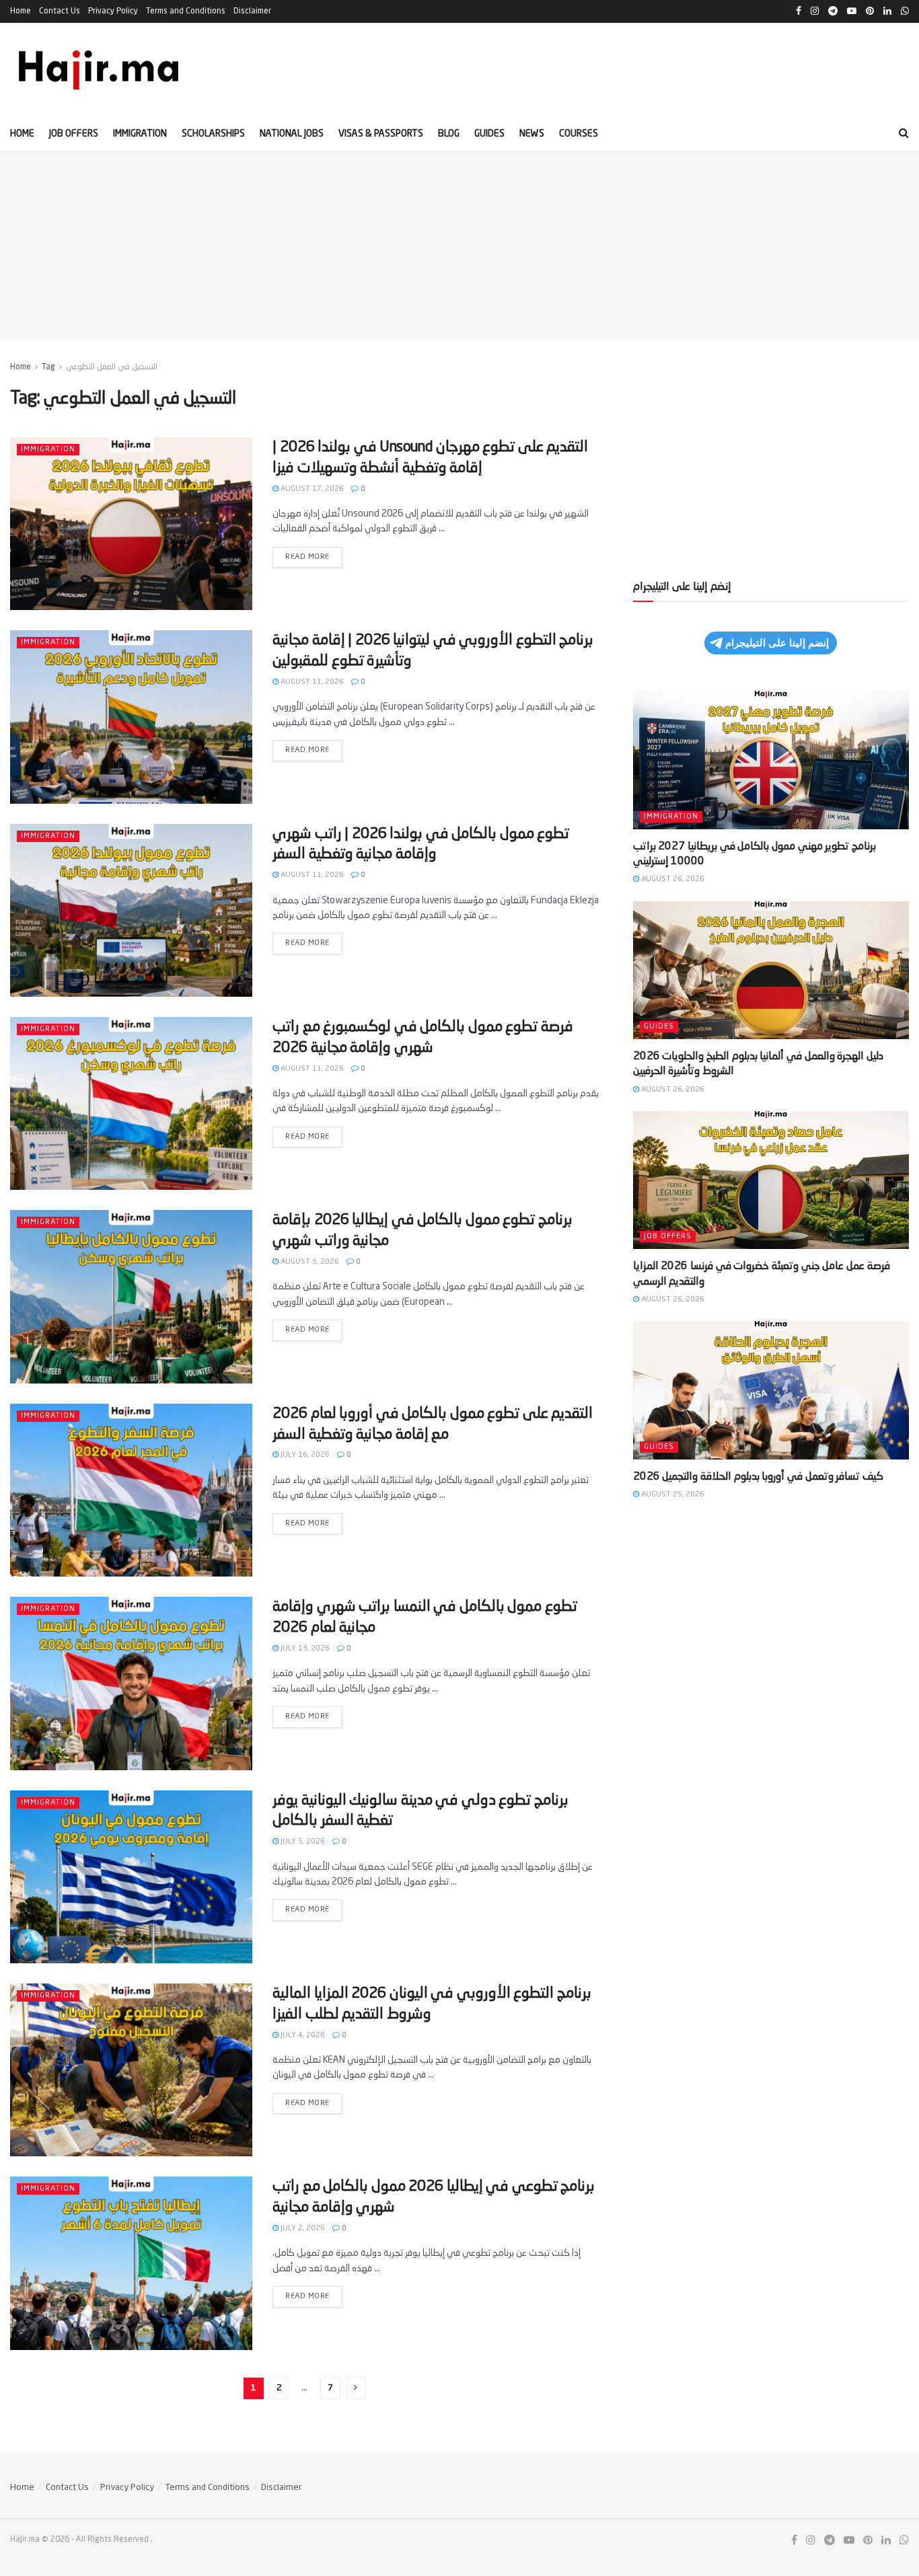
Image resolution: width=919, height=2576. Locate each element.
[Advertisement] (459, 245)
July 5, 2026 (302, 1842)
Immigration (140, 134)
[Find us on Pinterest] (868, 2541)
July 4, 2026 (302, 2036)
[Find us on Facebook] (794, 2541)
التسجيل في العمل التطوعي (112, 367)
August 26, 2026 (672, 879)
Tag (48, 367)
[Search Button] (904, 134)
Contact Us (60, 11)
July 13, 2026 (304, 1649)
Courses (579, 134)
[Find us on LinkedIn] (886, 2541)
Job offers (74, 134)
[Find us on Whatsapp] (904, 2541)
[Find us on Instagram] (811, 2541)
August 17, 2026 (311, 489)
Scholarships (213, 134)
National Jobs (292, 134)
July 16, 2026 (304, 1455)
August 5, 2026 (309, 1262)
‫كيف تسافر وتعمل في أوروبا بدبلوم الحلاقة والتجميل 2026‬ (758, 1477)
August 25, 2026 (672, 1495)
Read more (314, 554)
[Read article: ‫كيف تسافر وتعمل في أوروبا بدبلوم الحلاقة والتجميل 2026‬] (771, 1390)
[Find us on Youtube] (849, 2541)
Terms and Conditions (186, 11)
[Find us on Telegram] (830, 2541)
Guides (489, 134)
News (532, 134)
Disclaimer (252, 11)
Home (21, 11)
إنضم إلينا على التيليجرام (777, 643)
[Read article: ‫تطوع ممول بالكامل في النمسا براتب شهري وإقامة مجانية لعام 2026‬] (131, 1683)
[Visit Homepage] (100, 70)
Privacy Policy (113, 11)
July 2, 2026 (302, 2229)
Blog (449, 134)
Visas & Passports (381, 134)
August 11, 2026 (311, 682)
